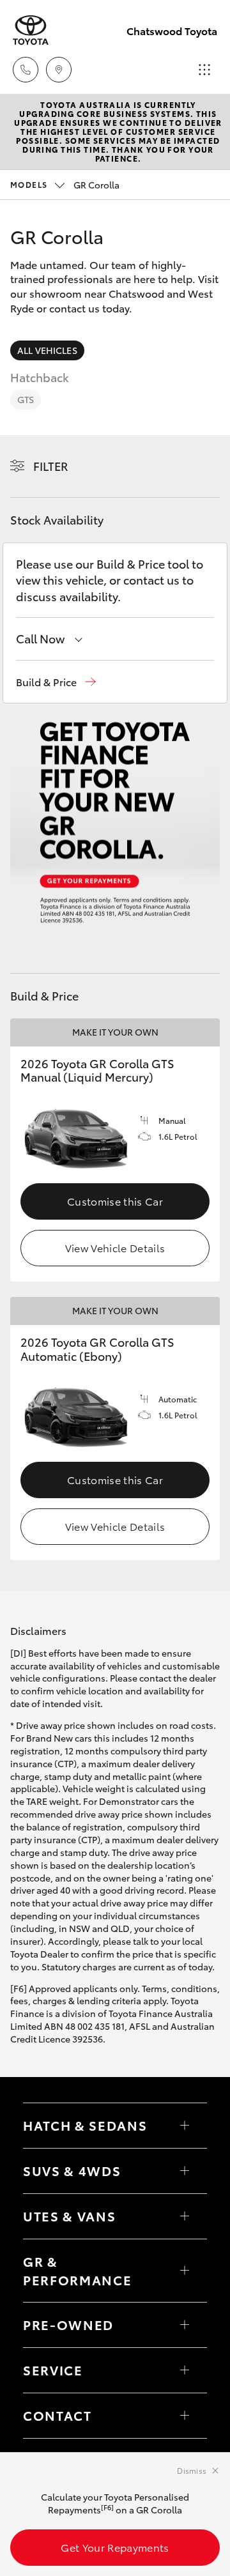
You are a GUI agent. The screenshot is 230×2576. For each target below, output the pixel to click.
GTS (26, 399)
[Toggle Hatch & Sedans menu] (185, 2126)
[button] (56, 682)
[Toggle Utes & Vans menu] (185, 2216)
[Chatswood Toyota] (31, 30)
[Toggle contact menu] (185, 2325)
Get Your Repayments (115, 2547)
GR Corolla (65, 185)
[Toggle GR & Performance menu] (185, 2271)
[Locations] (59, 70)
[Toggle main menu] (204, 70)
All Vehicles (47, 350)
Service (53, 2370)
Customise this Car (115, 1201)
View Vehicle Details (115, 1247)
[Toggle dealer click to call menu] (26, 70)
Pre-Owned (68, 2324)
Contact (57, 2415)
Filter (51, 466)
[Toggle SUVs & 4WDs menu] (185, 2171)
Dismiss (192, 2470)
